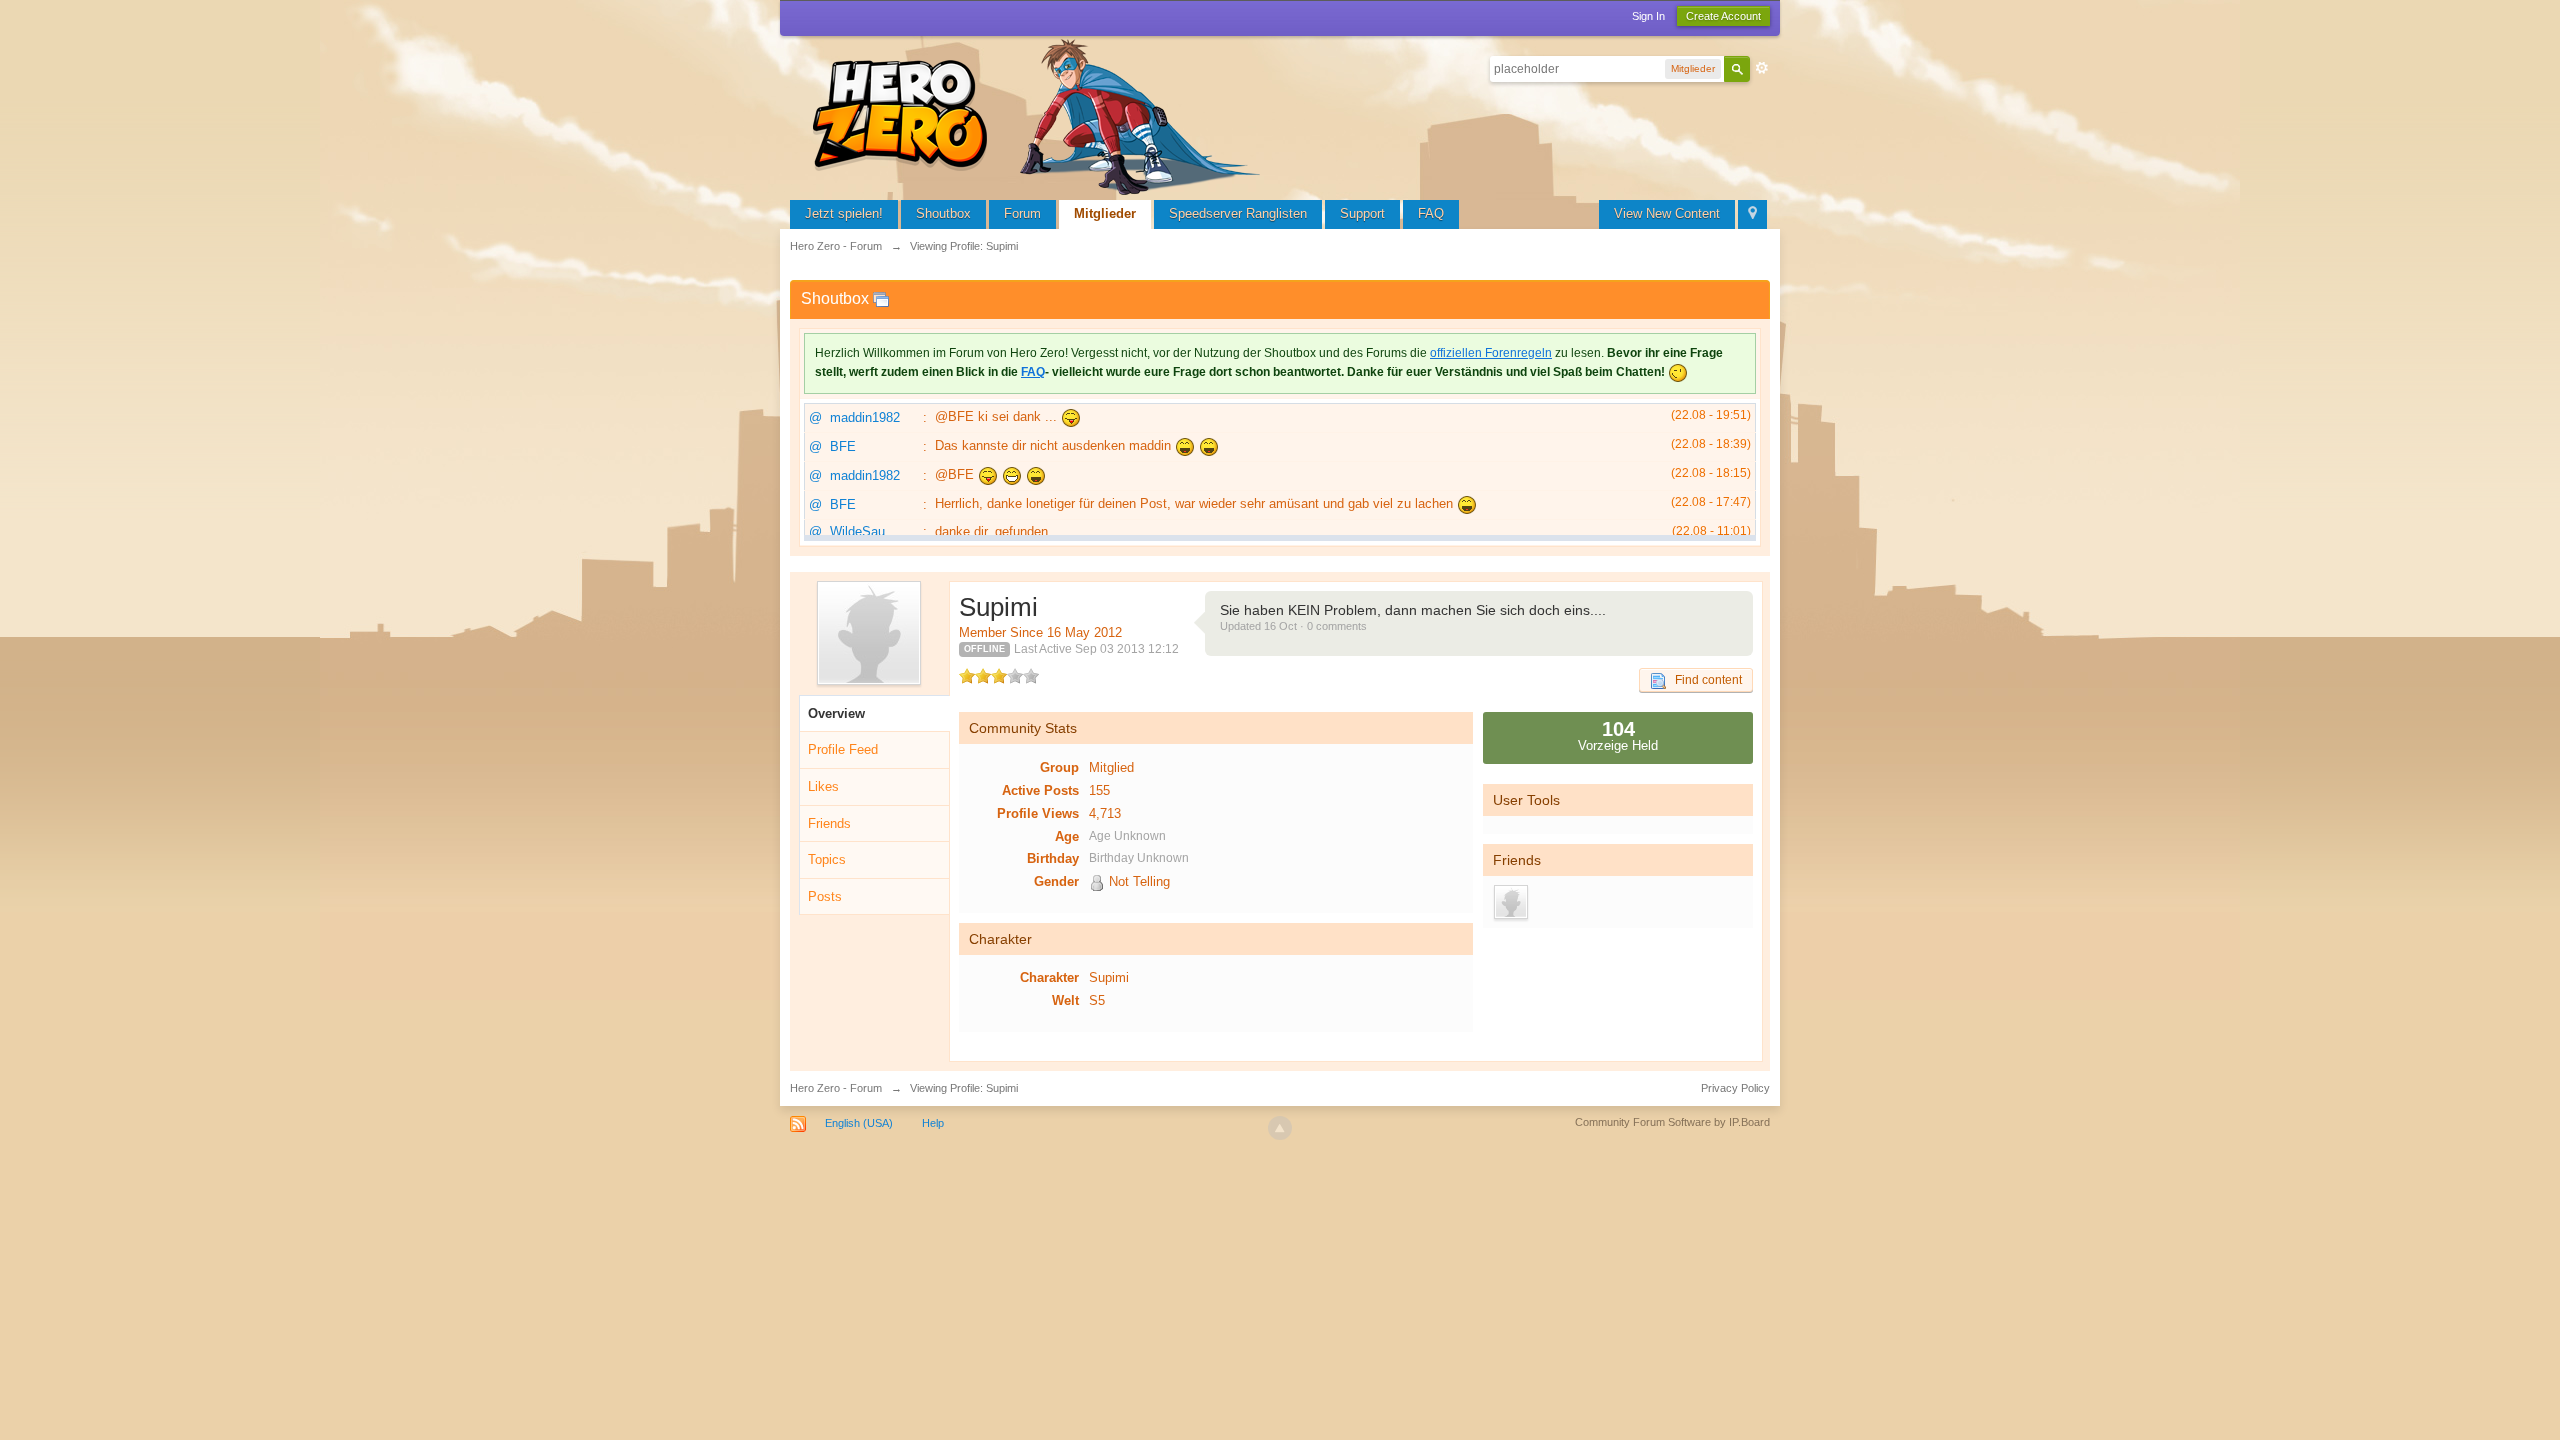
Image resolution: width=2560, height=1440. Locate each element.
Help (933, 1123)
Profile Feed (843, 749)
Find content (1704, 680)
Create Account (1723, 16)
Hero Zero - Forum (836, 1088)
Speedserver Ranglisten (1238, 213)
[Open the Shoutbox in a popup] (881, 298)
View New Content (1667, 213)
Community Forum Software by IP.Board (1672, 1122)
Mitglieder (1105, 213)
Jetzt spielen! (844, 213)
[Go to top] (1280, 1128)
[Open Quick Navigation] (1752, 214)
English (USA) (859, 1123)
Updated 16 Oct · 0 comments (1293, 626)
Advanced (1762, 68)
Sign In (1648, 16)
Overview (836, 713)
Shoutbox (943, 213)
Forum (1022, 213)
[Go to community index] (1040, 114)
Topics (827, 859)
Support (1362, 213)
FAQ (1431, 213)
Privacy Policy (1735, 1088)
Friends (829, 823)
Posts (825, 896)
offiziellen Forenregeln (1491, 353)
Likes (823, 786)
